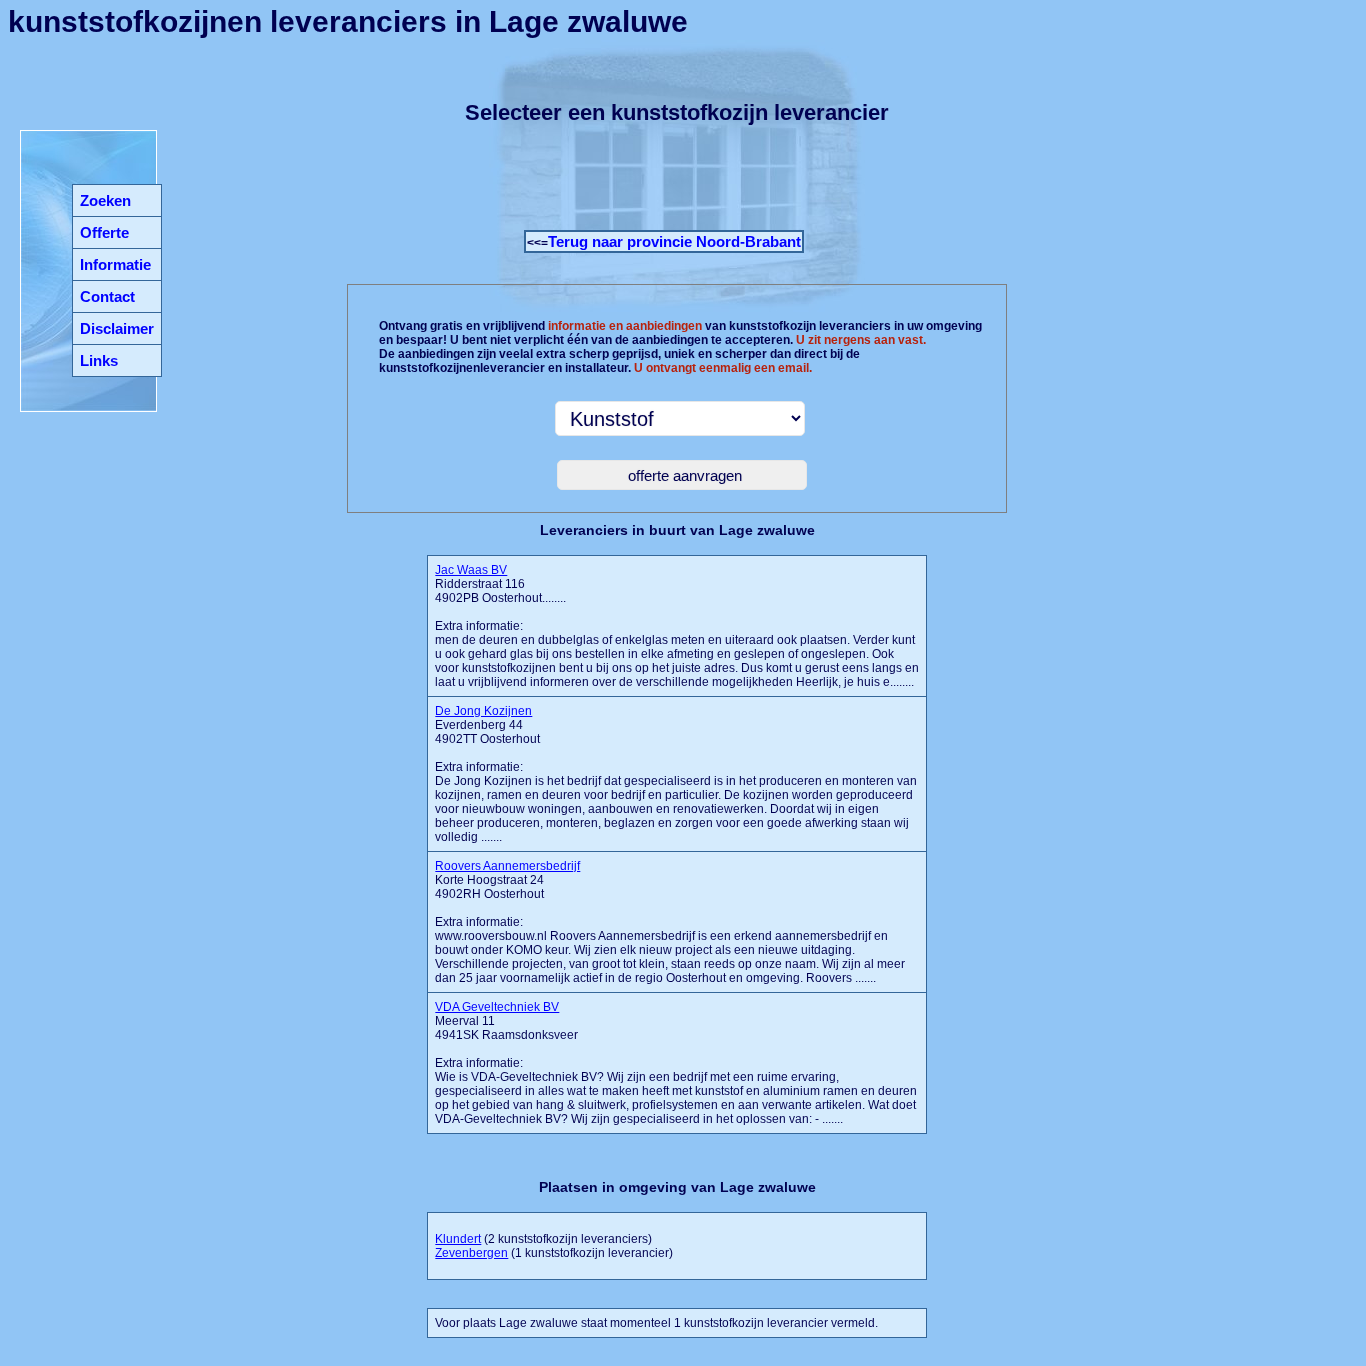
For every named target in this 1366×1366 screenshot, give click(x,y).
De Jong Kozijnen (483, 711)
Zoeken (105, 200)
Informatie (115, 264)
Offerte (104, 232)
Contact (107, 296)
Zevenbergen (471, 1253)
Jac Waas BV (471, 570)
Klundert (458, 1239)
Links (99, 360)
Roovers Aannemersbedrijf (507, 866)
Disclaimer (117, 328)
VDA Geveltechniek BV (497, 1007)
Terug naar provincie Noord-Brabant (674, 241)
